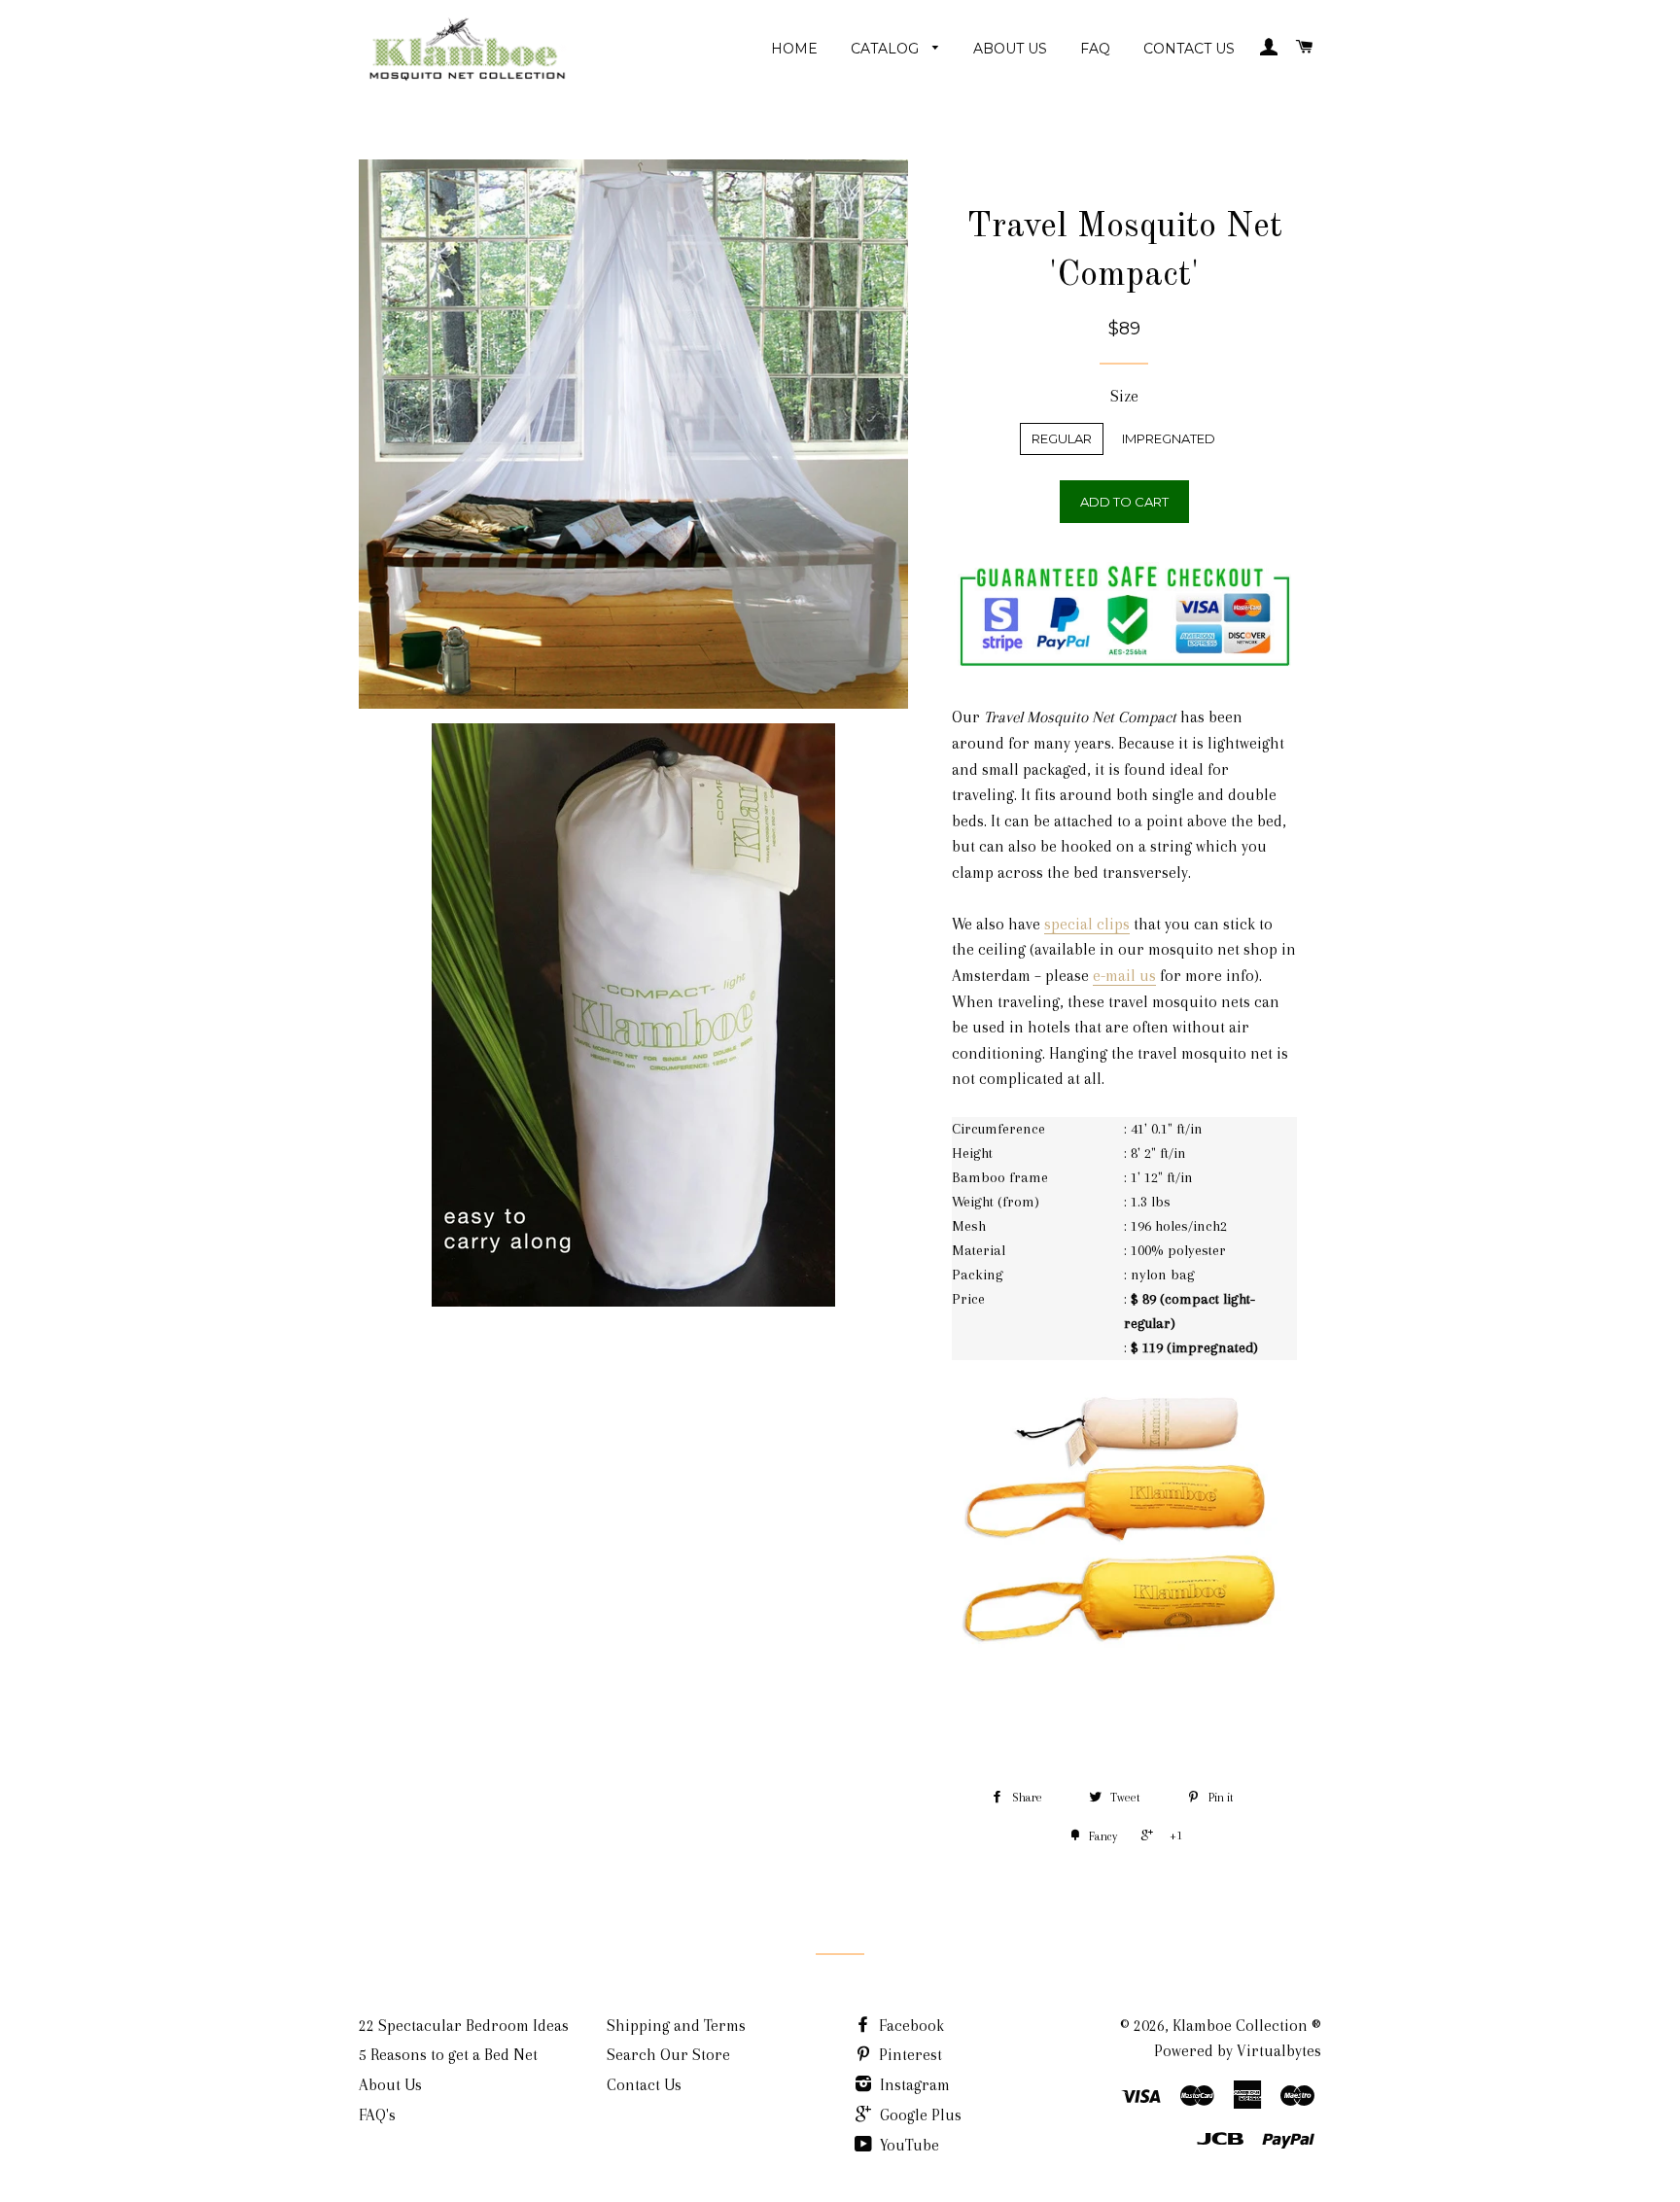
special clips (1087, 924)
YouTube (908, 2145)
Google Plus (919, 2115)
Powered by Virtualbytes (1238, 2051)
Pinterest (909, 2055)
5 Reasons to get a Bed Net (448, 2055)
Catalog (887, 49)
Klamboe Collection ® (1247, 2026)
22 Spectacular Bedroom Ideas (464, 2026)
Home (794, 49)
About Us (1010, 49)
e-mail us (1124, 976)
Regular (1062, 438)
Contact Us (1189, 49)
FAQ (1095, 49)
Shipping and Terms (676, 2026)
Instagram (913, 2085)
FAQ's (377, 2115)
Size (1124, 396)
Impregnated (1169, 438)
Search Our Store (668, 2055)
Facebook (910, 2026)
